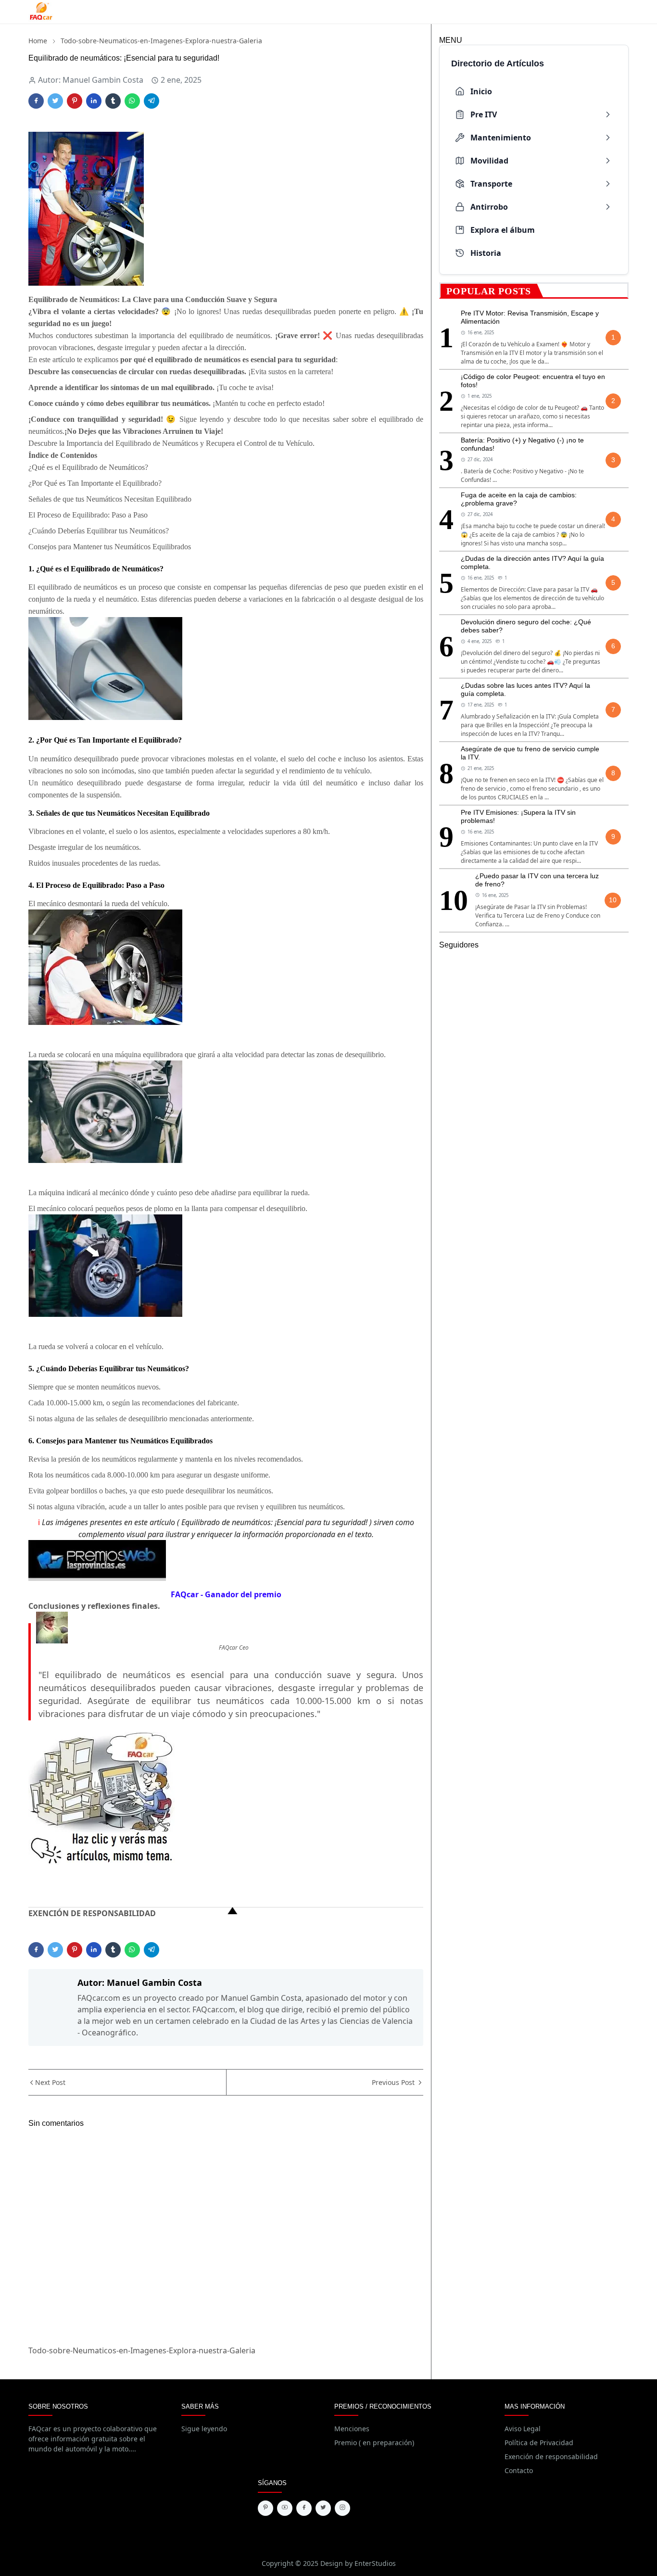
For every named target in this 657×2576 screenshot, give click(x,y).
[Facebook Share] (36, 101)
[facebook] (304, 2508)
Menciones (352, 2429)
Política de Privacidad (539, 2443)
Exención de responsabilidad (551, 2456)
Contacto (519, 2470)
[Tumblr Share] (113, 101)
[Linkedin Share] (94, 101)
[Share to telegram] (152, 101)
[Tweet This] (55, 101)
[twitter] (323, 2508)
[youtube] (285, 2508)
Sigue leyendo (204, 2429)
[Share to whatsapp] (132, 101)
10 (613, 900)
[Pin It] (75, 101)
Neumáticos (98, 299)
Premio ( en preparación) (374, 2443)
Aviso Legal (523, 2429)
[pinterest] (265, 2508)
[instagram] (342, 2508)
